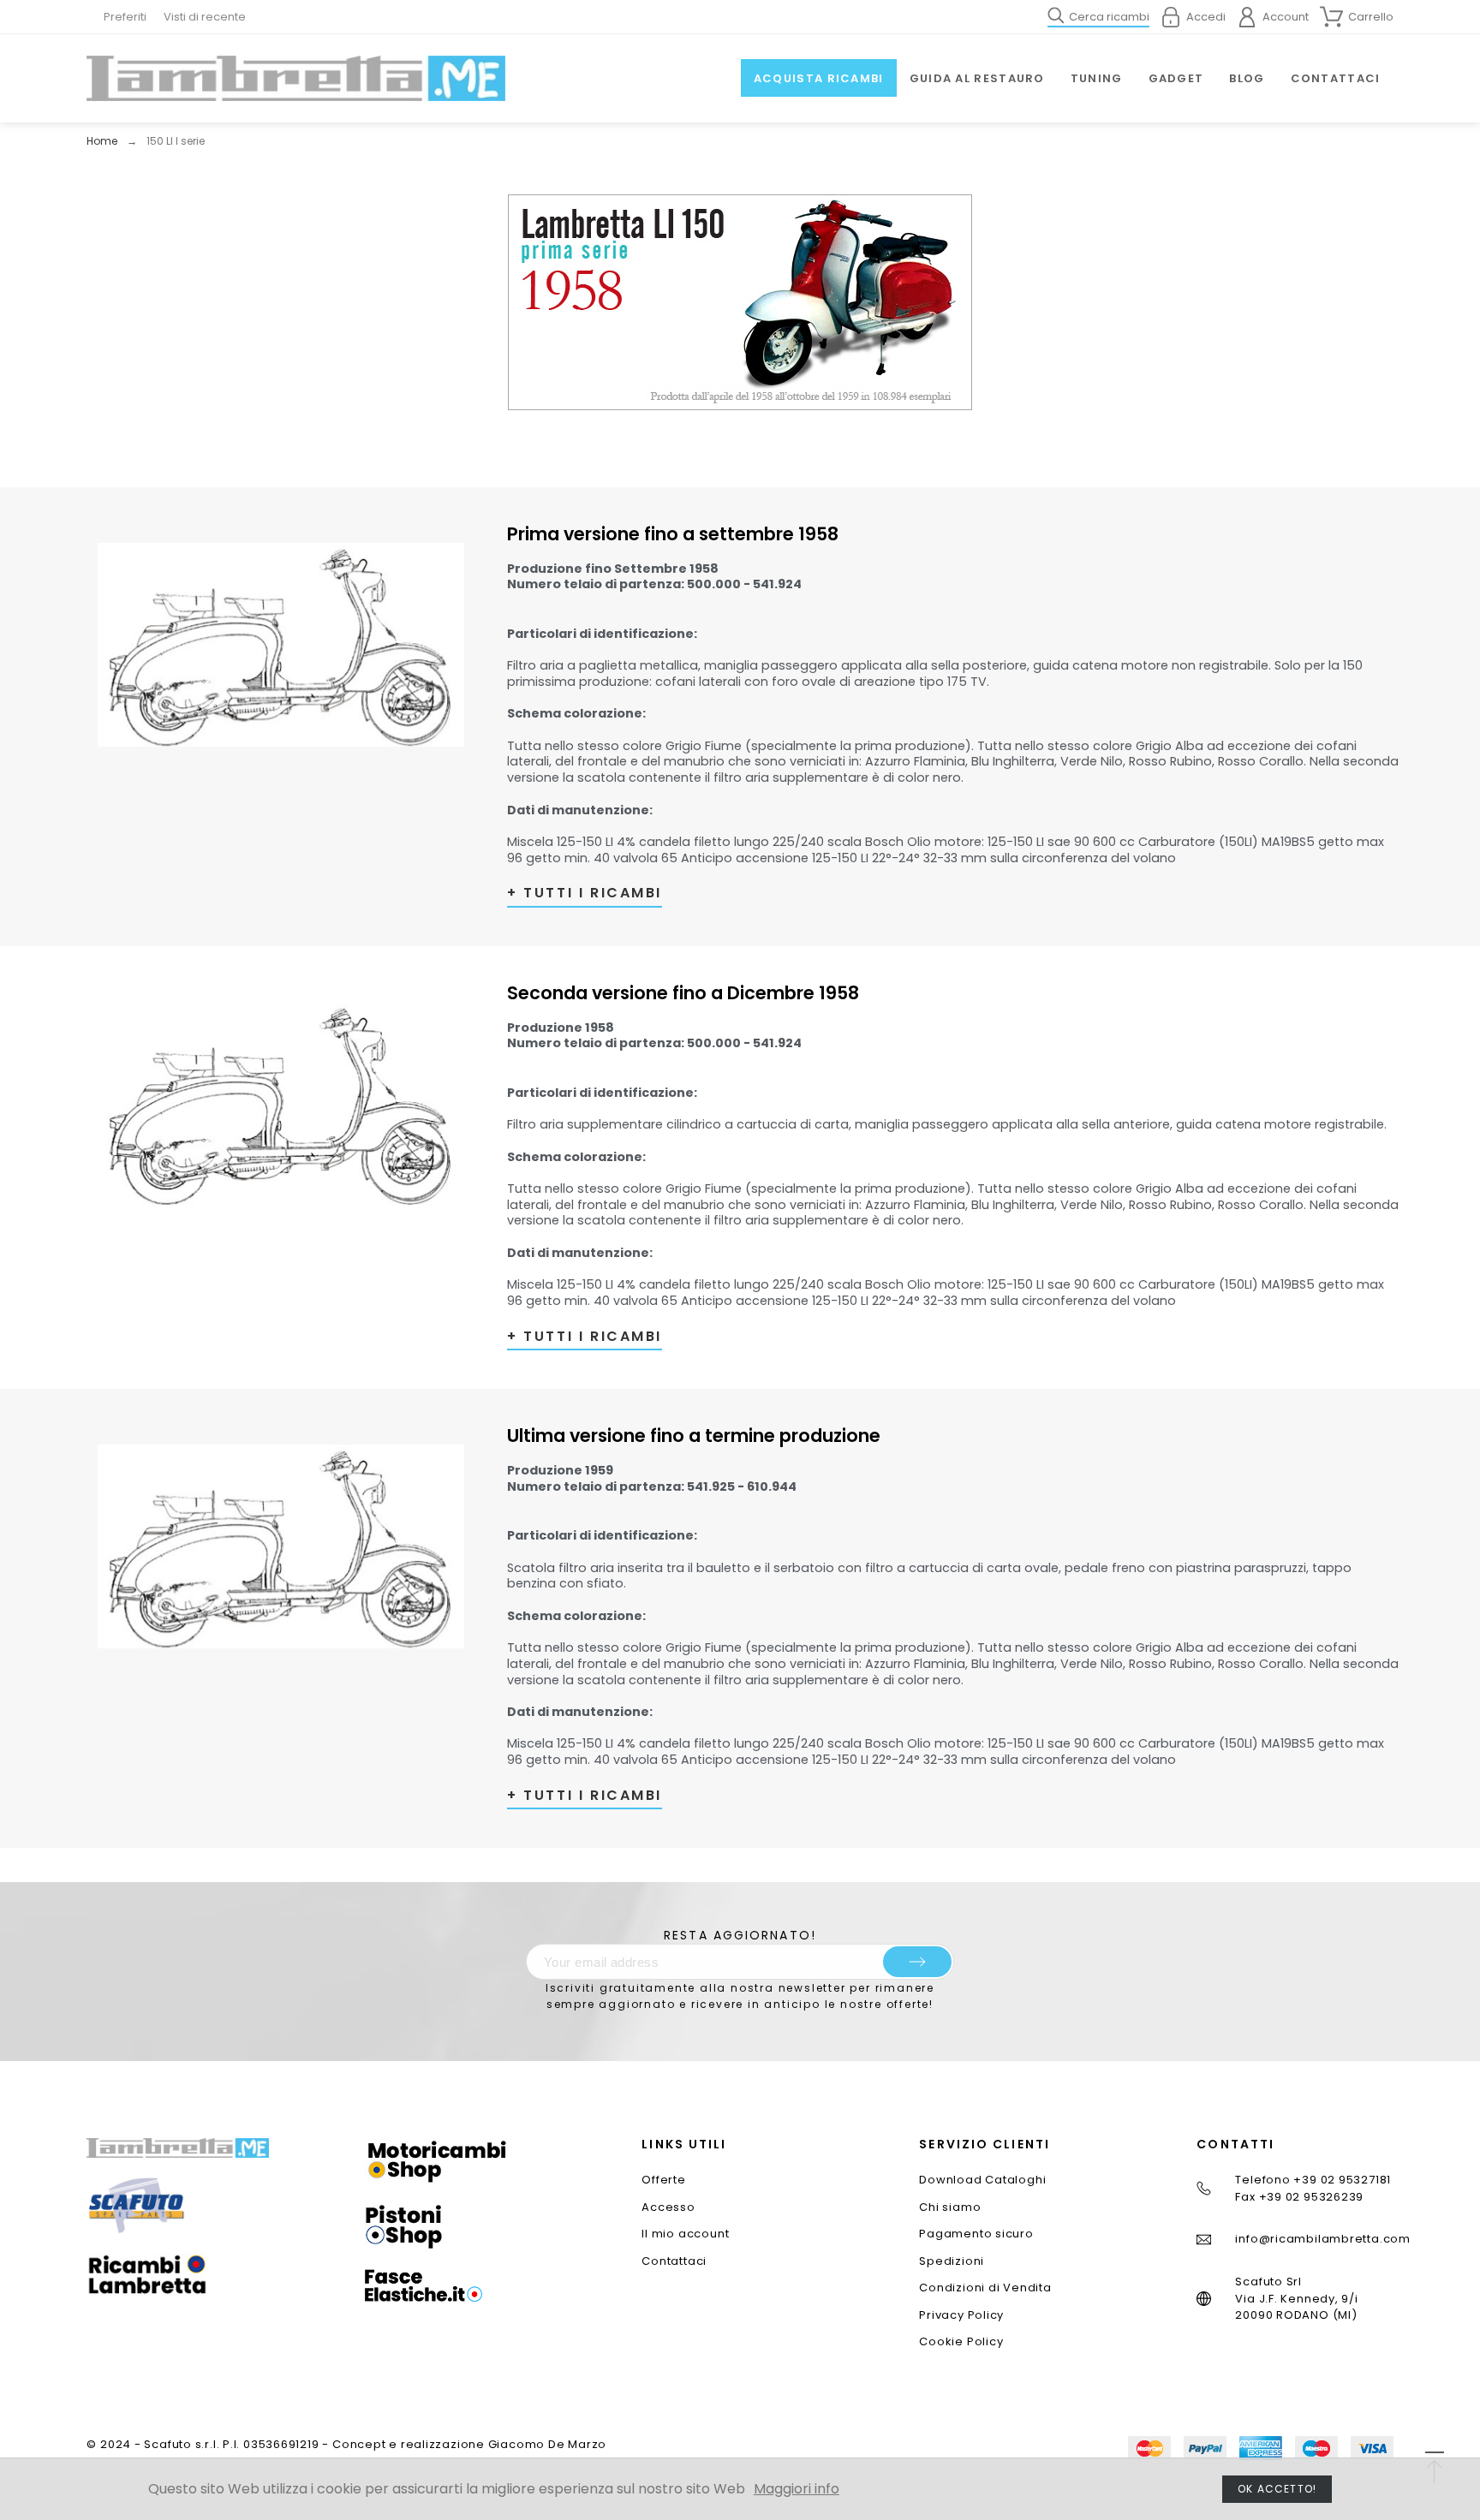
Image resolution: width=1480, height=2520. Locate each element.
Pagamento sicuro (976, 2234)
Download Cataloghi (982, 2180)
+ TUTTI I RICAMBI (585, 893)
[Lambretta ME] (295, 78)
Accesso (668, 2207)
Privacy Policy (961, 2315)
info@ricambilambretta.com (1323, 2239)
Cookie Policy (961, 2341)
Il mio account (685, 2234)
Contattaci (674, 2261)
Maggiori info (797, 2489)
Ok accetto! (1277, 2489)
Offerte (663, 2180)
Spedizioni (952, 2261)
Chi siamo (950, 2207)
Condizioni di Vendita (985, 2288)
